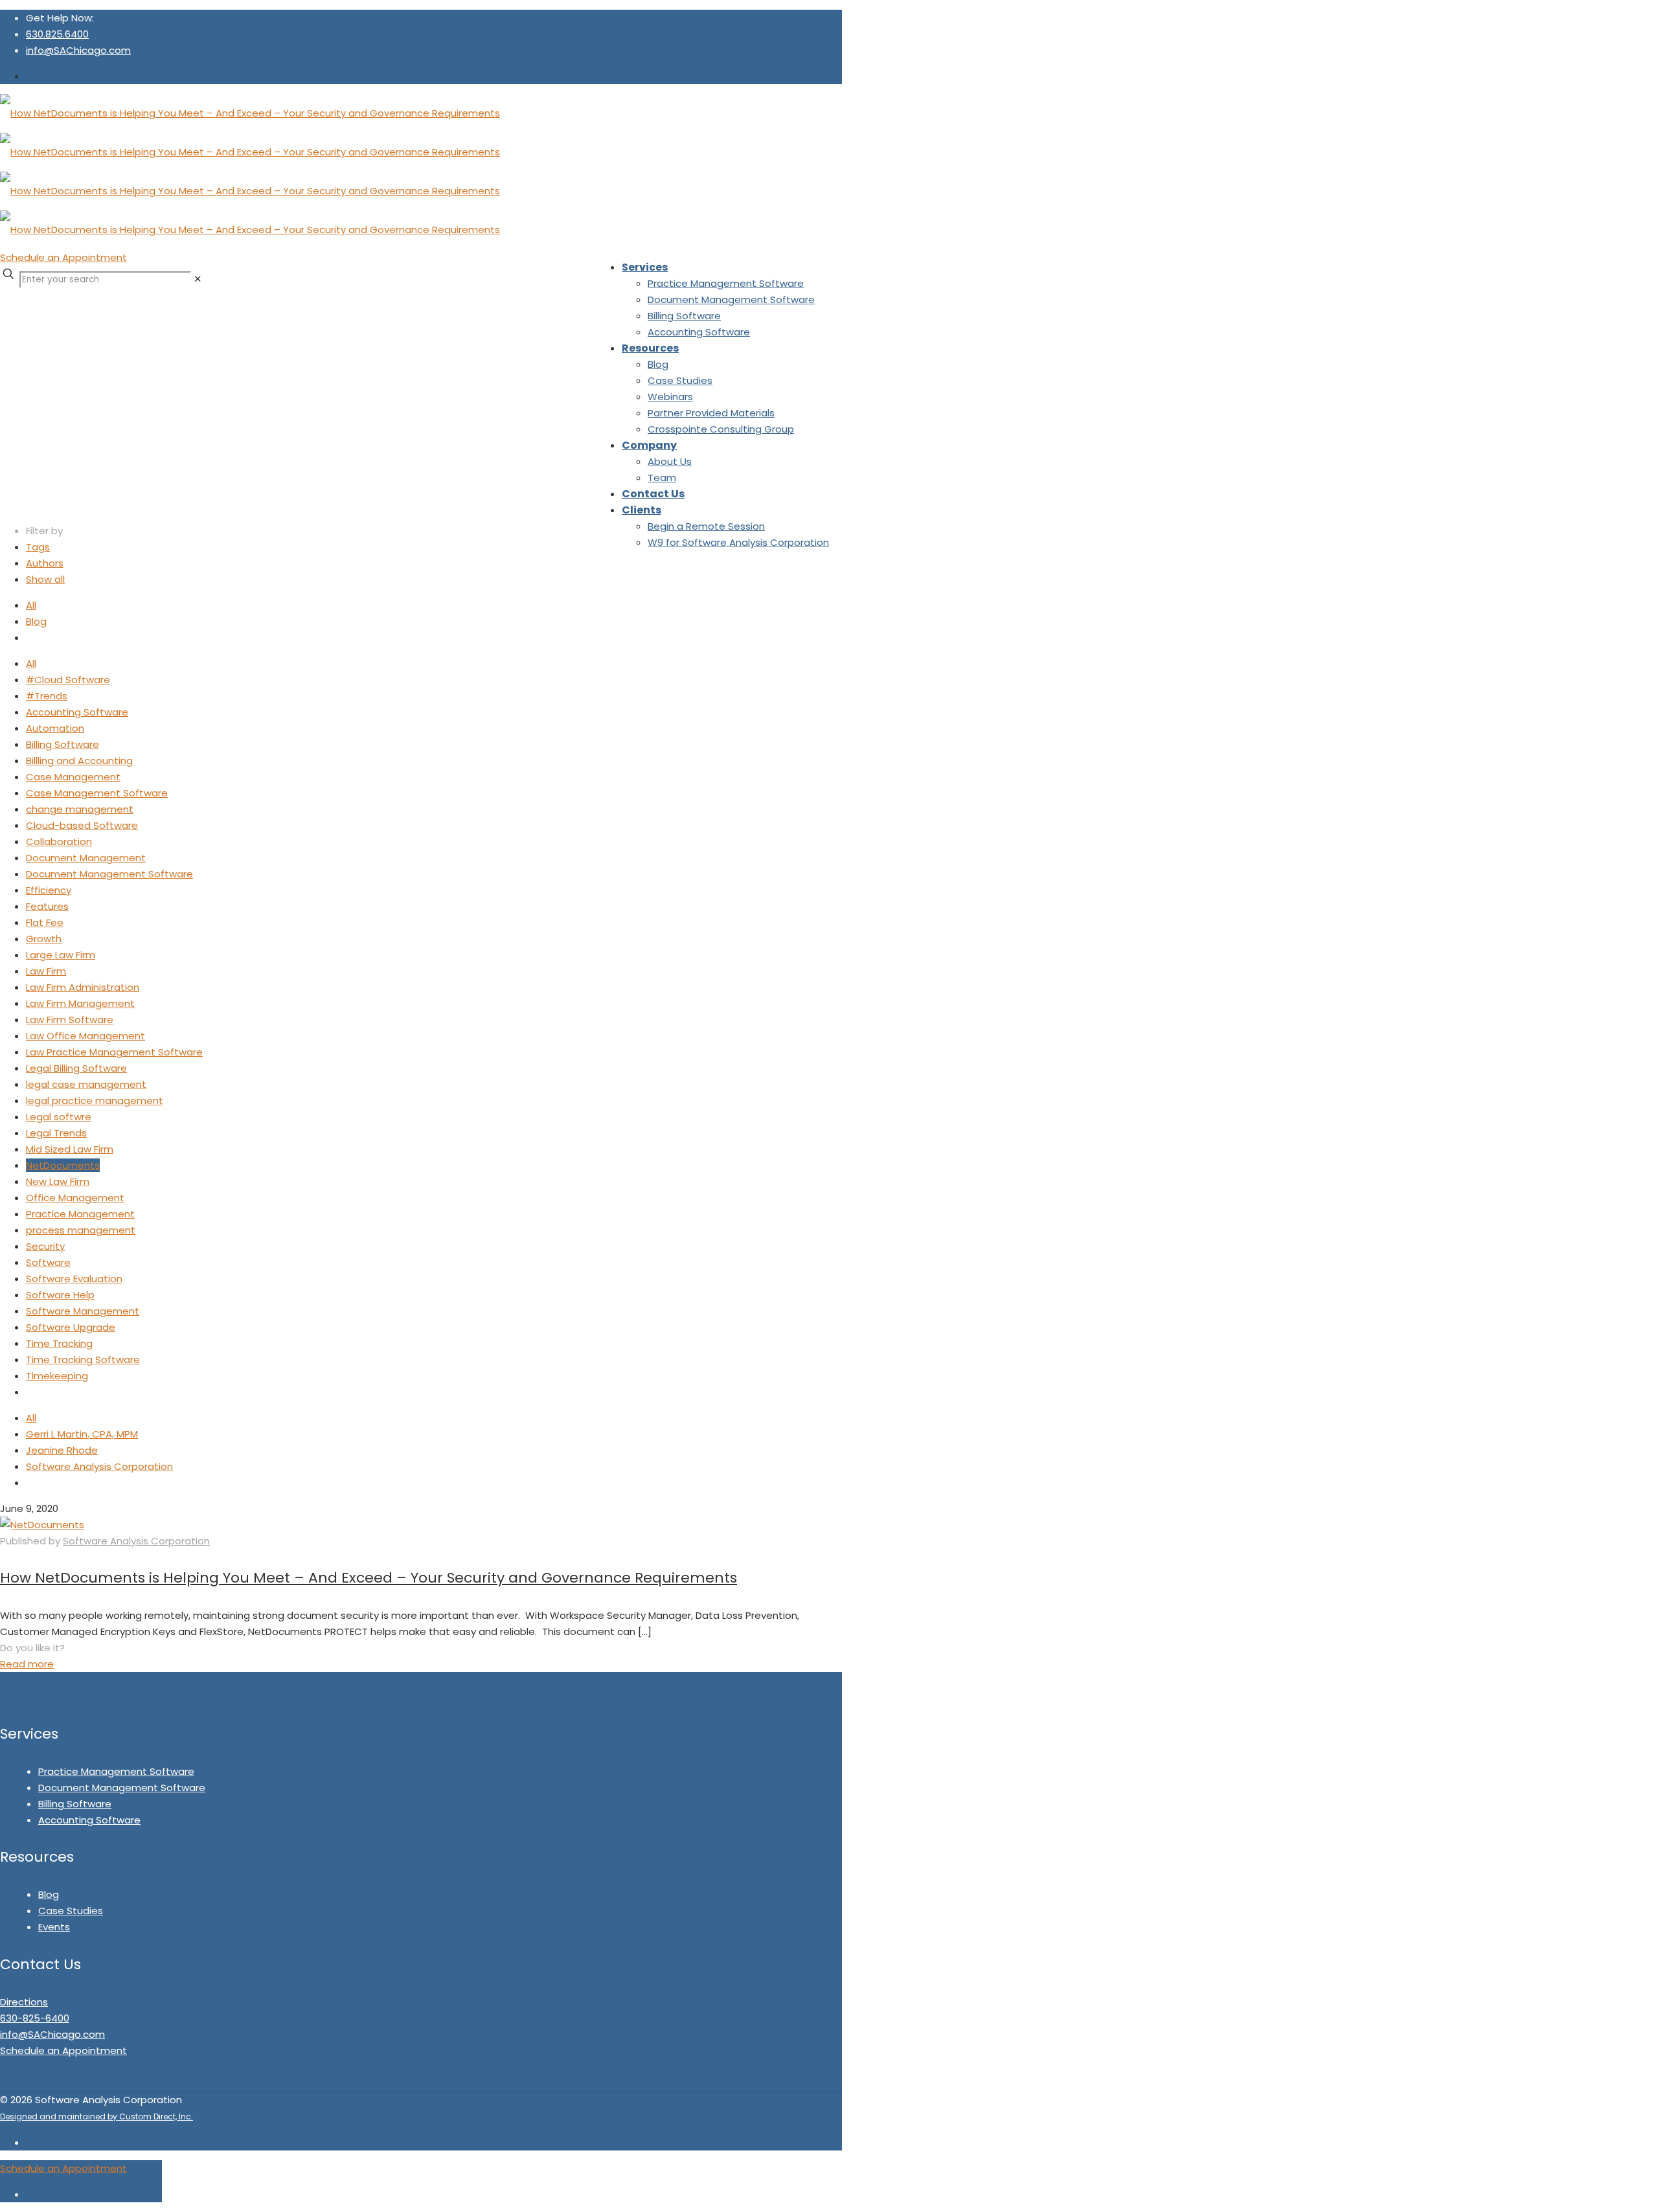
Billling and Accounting (79, 761)
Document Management (86, 858)
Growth (44, 939)
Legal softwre (59, 1117)
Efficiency (49, 890)
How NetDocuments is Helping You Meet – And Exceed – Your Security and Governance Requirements (369, 1578)
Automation (55, 728)
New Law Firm (58, 1181)
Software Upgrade (71, 1327)
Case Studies (71, 1911)
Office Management (75, 1198)
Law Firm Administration (83, 987)
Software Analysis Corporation (99, 1466)
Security (45, 1246)
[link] (198, 279)
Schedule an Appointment (63, 257)
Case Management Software (97, 793)
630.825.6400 (57, 34)
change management (80, 809)
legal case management (86, 1084)
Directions (24, 2002)
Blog (36, 621)
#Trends (47, 696)
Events (54, 1927)
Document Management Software (109, 874)
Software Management (83, 1311)
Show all (45, 579)
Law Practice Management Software (114, 1052)
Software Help (60, 1295)
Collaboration (59, 841)
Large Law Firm (61, 955)
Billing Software (62, 744)
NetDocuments (63, 1165)
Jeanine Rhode (62, 1450)
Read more (27, 1664)
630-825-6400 (35, 2018)
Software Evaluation (74, 1279)
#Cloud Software (68, 680)
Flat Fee (45, 922)
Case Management (73, 777)
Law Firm (46, 971)
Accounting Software (77, 712)
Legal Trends (56, 1133)
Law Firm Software (70, 1020)
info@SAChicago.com (78, 50)
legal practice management (95, 1100)
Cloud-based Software (82, 825)
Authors (45, 563)
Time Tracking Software (83, 1360)
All (31, 605)
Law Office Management (85, 1036)
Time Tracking (59, 1343)
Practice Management (80, 1214)
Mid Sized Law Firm (70, 1149)
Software (48, 1262)
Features (47, 906)
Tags (38, 547)
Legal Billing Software (76, 1068)
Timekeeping (57, 1376)
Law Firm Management (80, 1003)
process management (81, 1230)
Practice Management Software (116, 1771)
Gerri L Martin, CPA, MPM (82, 1434)
